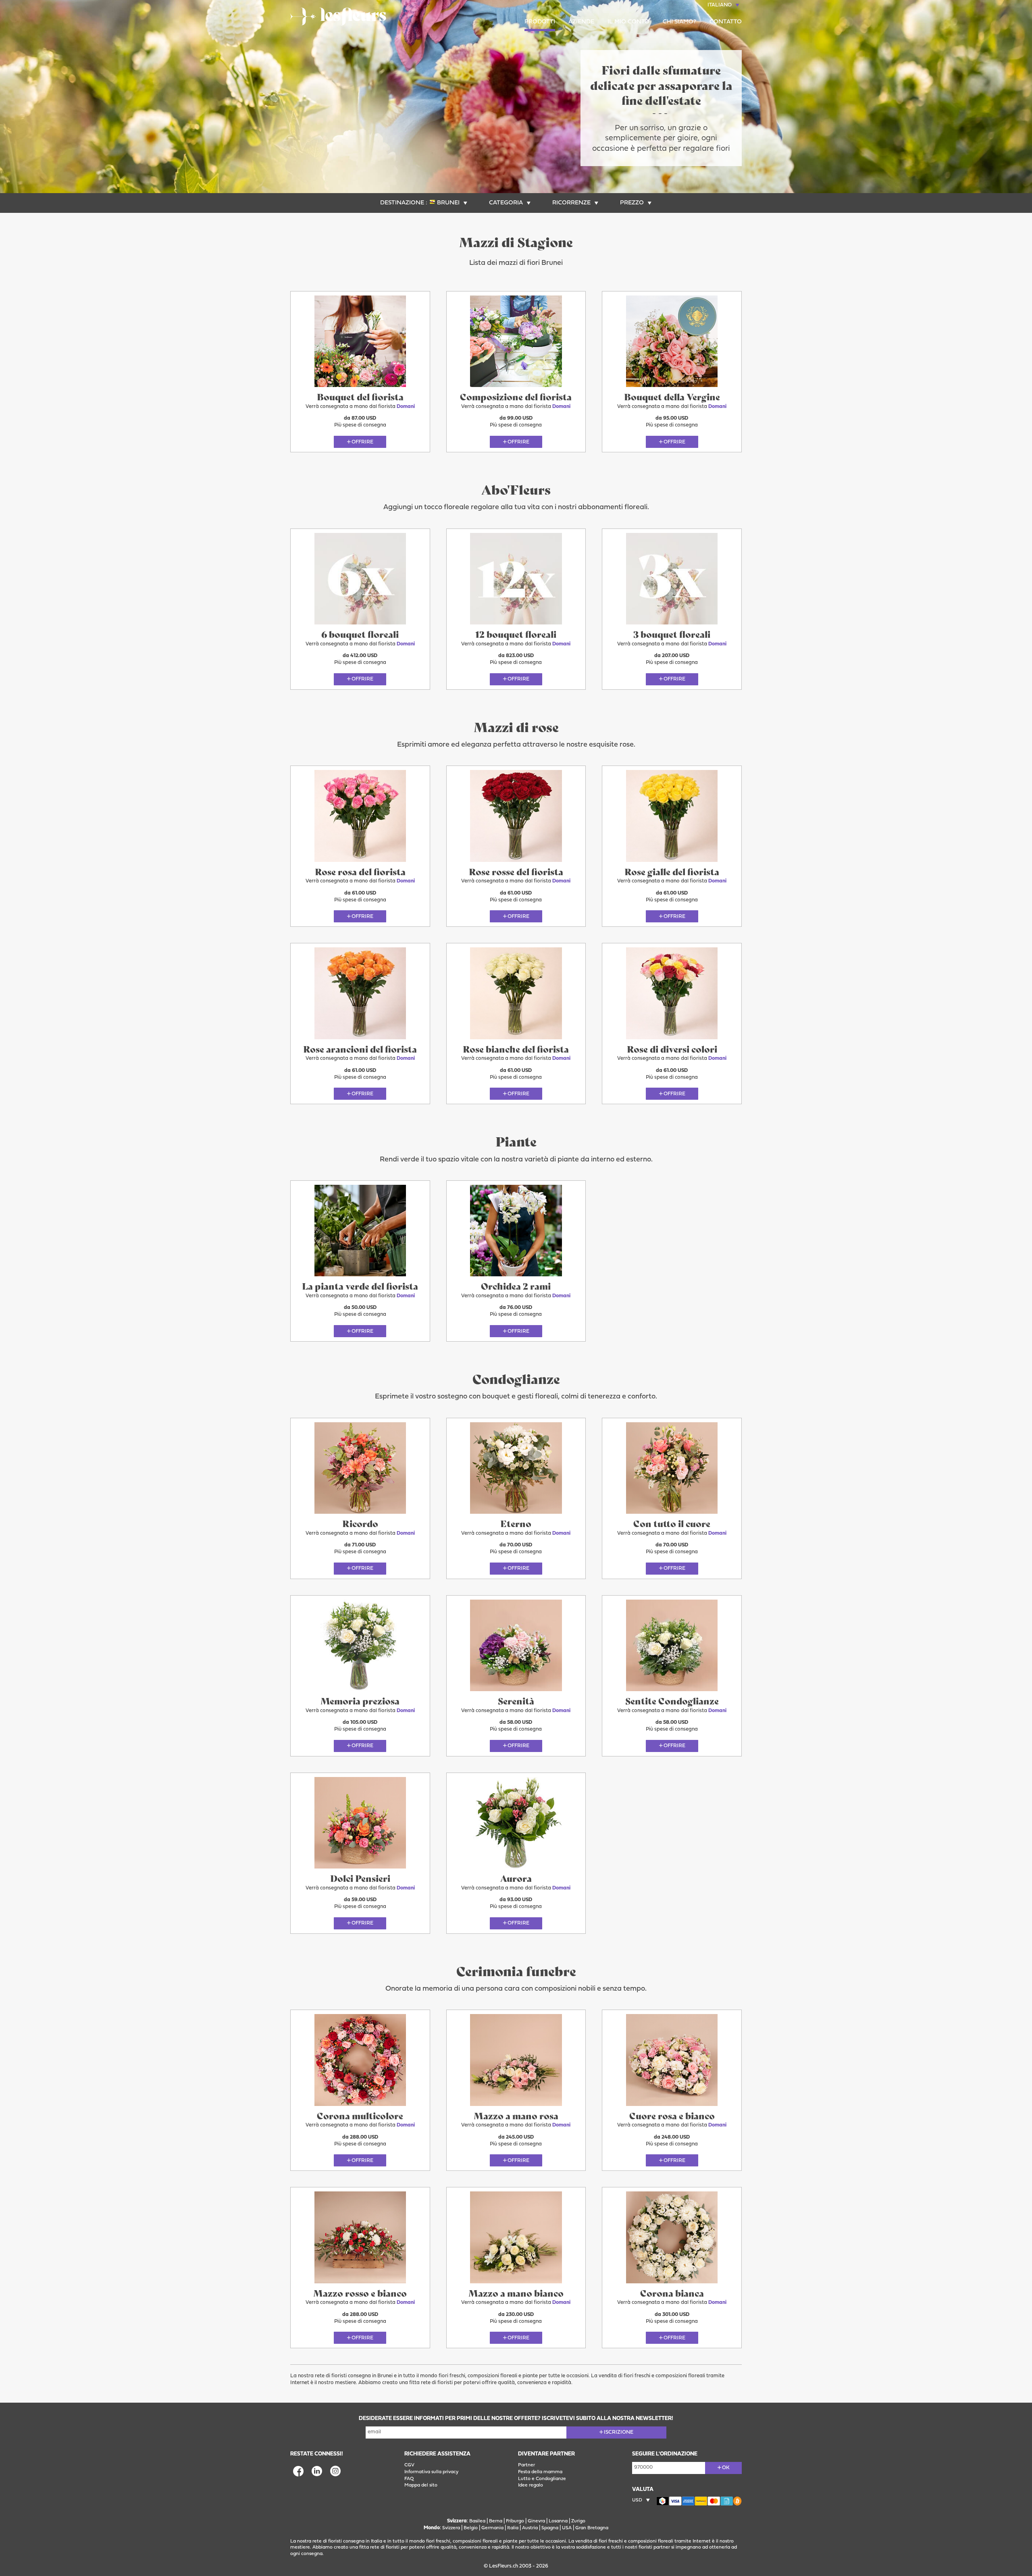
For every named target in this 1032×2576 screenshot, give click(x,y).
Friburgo (515, 2521)
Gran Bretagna (592, 2528)
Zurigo (578, 2521)
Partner (526, 2465)
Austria (530, 2528)
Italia (513, 2528)
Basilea (477, 2521)
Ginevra (536, 2521)
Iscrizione (619, 2432)
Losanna (558, 2521)
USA (567, 2528)
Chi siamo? (679, 22)
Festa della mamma (540, 2472)
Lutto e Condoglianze (542, 2479)
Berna (496, 2521)
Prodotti (540, 22)
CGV (409, 2465)
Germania (492, 2528)
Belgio (471, 2528)
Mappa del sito (421, 2485)
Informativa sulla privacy (431, 2472)
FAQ (409, 2479)
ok (726, 2468)
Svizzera (451, 2528)
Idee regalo (531, 2485)
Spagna (550, 2528)
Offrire (362, 442)
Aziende (581, 22)
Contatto (726, 22)
